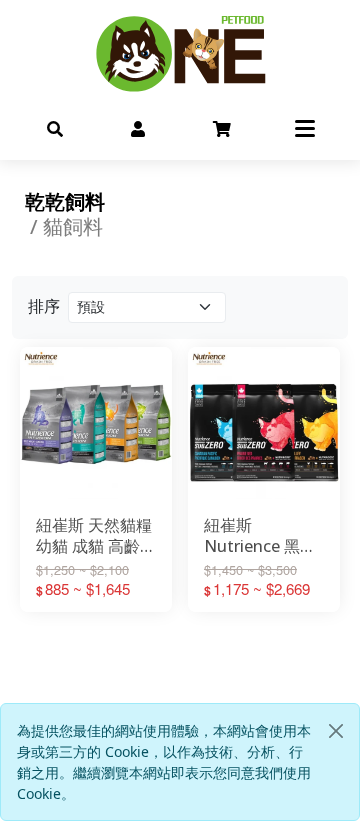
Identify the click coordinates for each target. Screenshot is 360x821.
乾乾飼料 (65, 201)
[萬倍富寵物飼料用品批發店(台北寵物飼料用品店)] (179, 53)
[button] (55, 128)
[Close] (336, 731)
